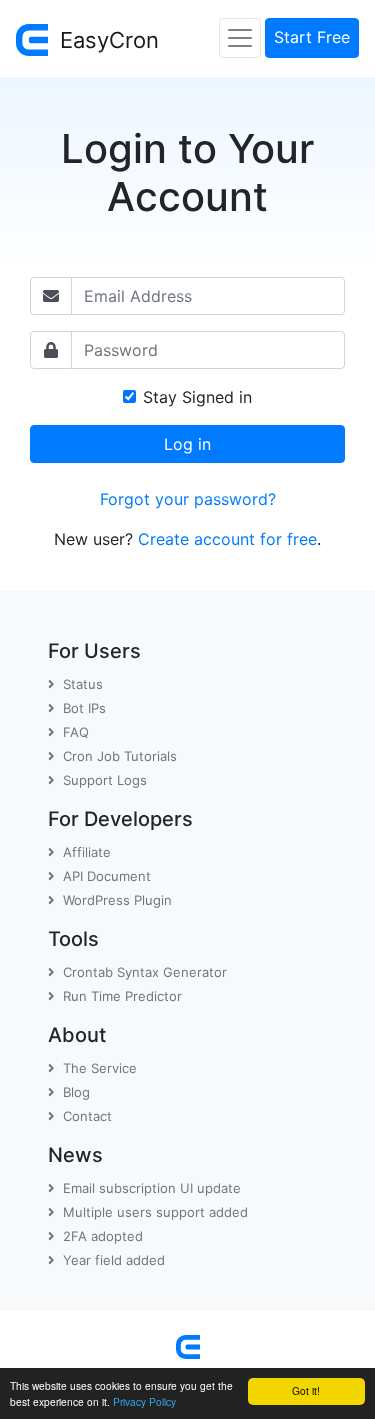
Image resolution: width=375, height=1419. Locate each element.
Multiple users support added (155, 1212)
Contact (87, 1116)
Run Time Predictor (122, 996)
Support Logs (105, 780)
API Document (107, 876)
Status (83, 684)
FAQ (76, 732)
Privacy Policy (144, 1401)
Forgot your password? (188, 499)
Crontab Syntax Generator (145, 972)
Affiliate (87, 852)
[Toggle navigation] (240, 38)
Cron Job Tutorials (120, 756)
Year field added (114, 1260)
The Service (100, 1068)
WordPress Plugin (117, 900)
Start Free (312, 37)
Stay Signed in (197, 397)
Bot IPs (84, 708)
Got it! (306, 1390)
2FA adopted (103, 1236)
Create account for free (227, 539)
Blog (76, 1092)
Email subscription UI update (152, 1188)
